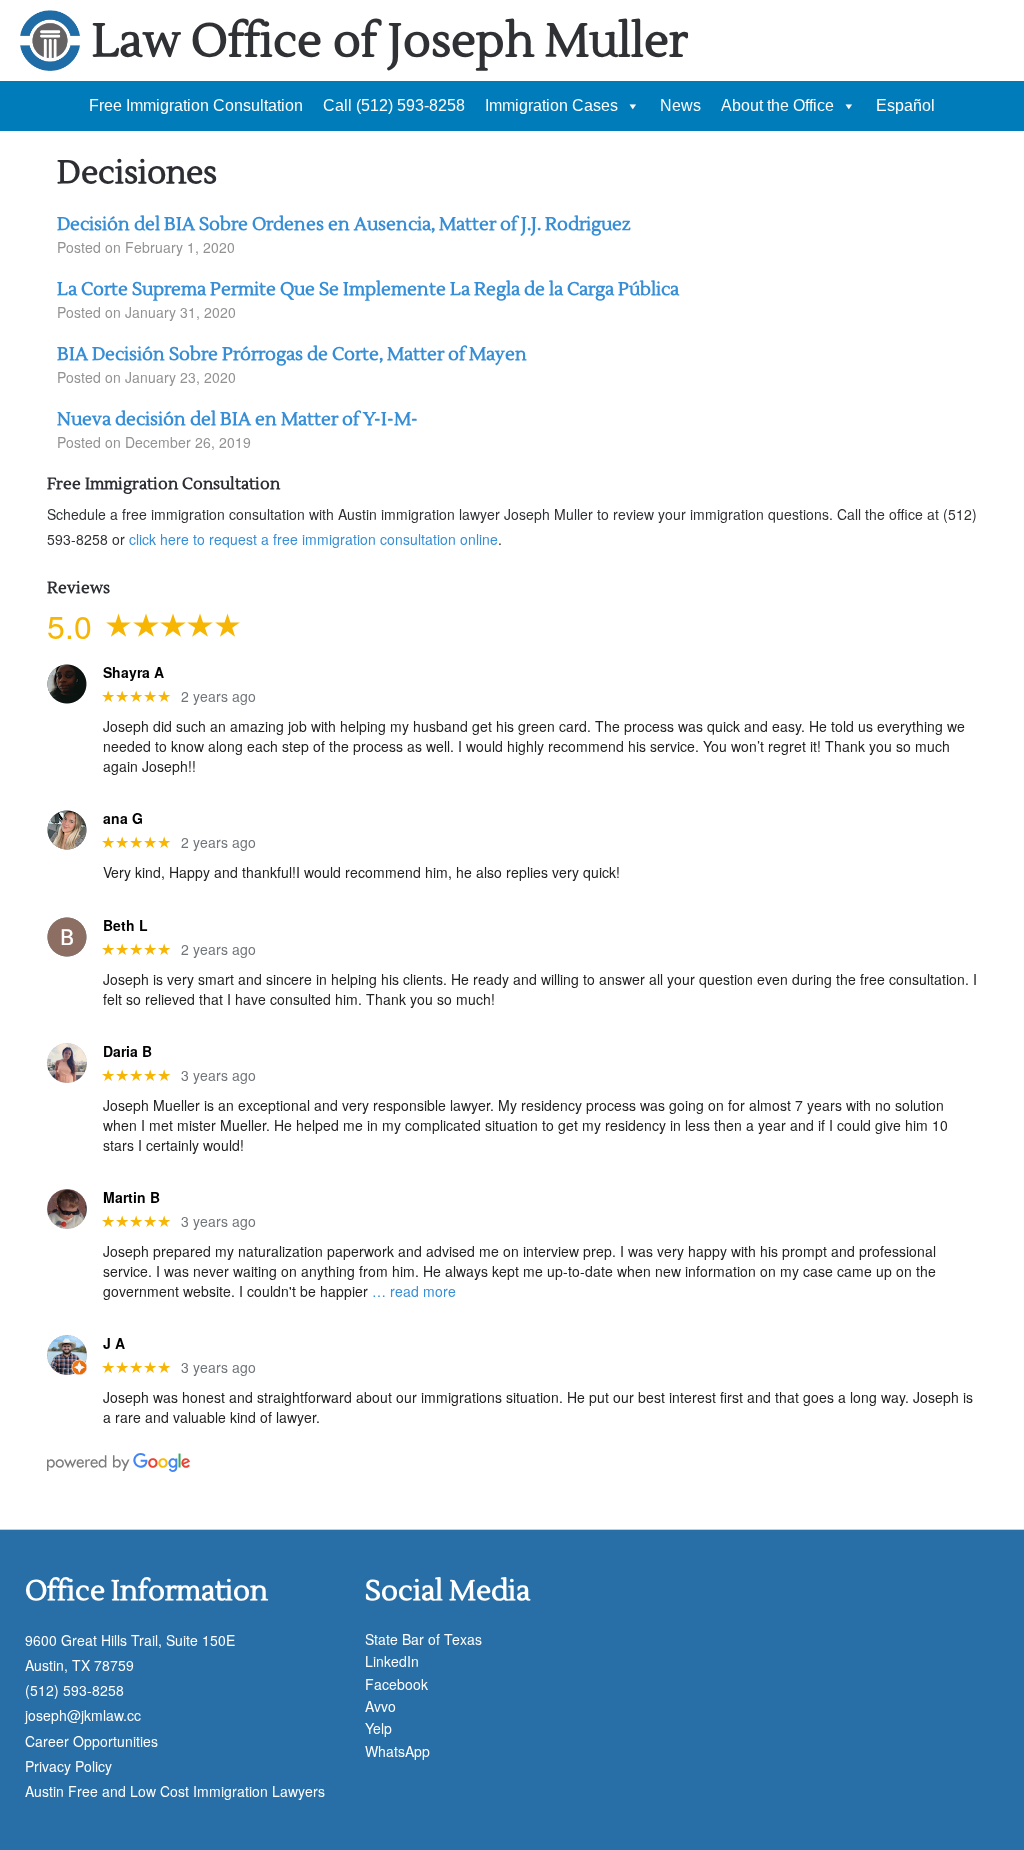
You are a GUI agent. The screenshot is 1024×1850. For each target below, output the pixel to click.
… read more (414, 1291)
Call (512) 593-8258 (394, 105)
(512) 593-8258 (74, 1690)
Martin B (131, 1197)
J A (114, 1343)
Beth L (125, 925)
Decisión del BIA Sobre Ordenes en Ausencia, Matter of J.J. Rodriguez (344, 224)
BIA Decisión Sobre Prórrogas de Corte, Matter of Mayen (292, 354)
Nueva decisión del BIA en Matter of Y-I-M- (237, 419)
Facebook (396, 1684)
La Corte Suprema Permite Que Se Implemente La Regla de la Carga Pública (368, 289)
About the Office (777, 105)
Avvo (380, 1706)
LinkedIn (392, 1661)
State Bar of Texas (423, 1639)
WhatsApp (397, 1751)
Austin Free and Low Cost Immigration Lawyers (175, 1791)
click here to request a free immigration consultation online (313, 539)
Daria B (127, 1051)
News (680, 105)
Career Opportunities (91, 1741)
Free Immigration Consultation (196, 105)
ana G (123, 818)
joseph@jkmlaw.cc (83, 1715)
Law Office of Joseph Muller (390, 41)
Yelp (378, 1728)
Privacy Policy (68, 1766)
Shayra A (133, 672)
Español (905, 105)
